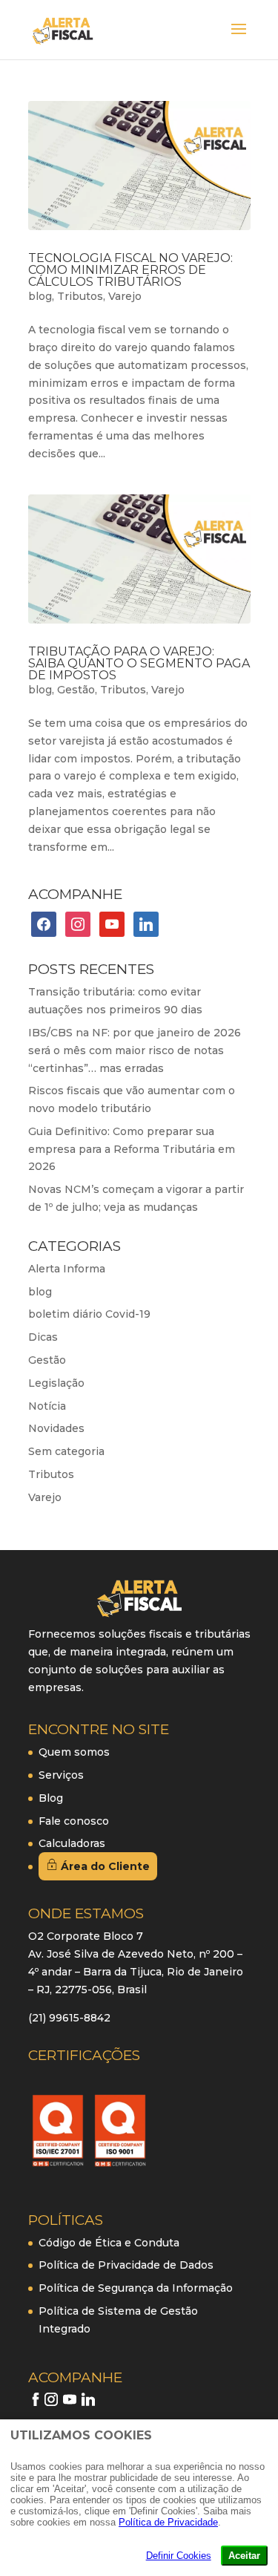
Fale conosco (74, 1821)
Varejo (125, 296)
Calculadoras (72, 1843)
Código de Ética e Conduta (109, 2243)
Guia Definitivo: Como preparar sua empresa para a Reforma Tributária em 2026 (132, 1149)
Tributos (80, 296)
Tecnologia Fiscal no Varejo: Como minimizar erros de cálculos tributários (130, 270)
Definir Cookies (179, 2556)
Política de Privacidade (168, 2522)
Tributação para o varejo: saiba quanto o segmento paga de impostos (139, 663)
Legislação (56, 1383)
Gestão (76, 690)
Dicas (43, 1337)
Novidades (56, 1428)
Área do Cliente (104, 1866)
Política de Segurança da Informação (136, 2288)
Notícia (47, 1406)
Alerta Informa (67, 1269)
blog (40, 296)
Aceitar (244, 2556)
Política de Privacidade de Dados (126, 2265)
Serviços (61, 1775)
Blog (51, 1798)
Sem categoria (66, 1451)
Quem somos (74, 1752)
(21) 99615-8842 (69, 2018)
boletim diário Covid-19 (89, 1314)
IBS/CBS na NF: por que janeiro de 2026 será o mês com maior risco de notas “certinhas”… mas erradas (135, 1050)
